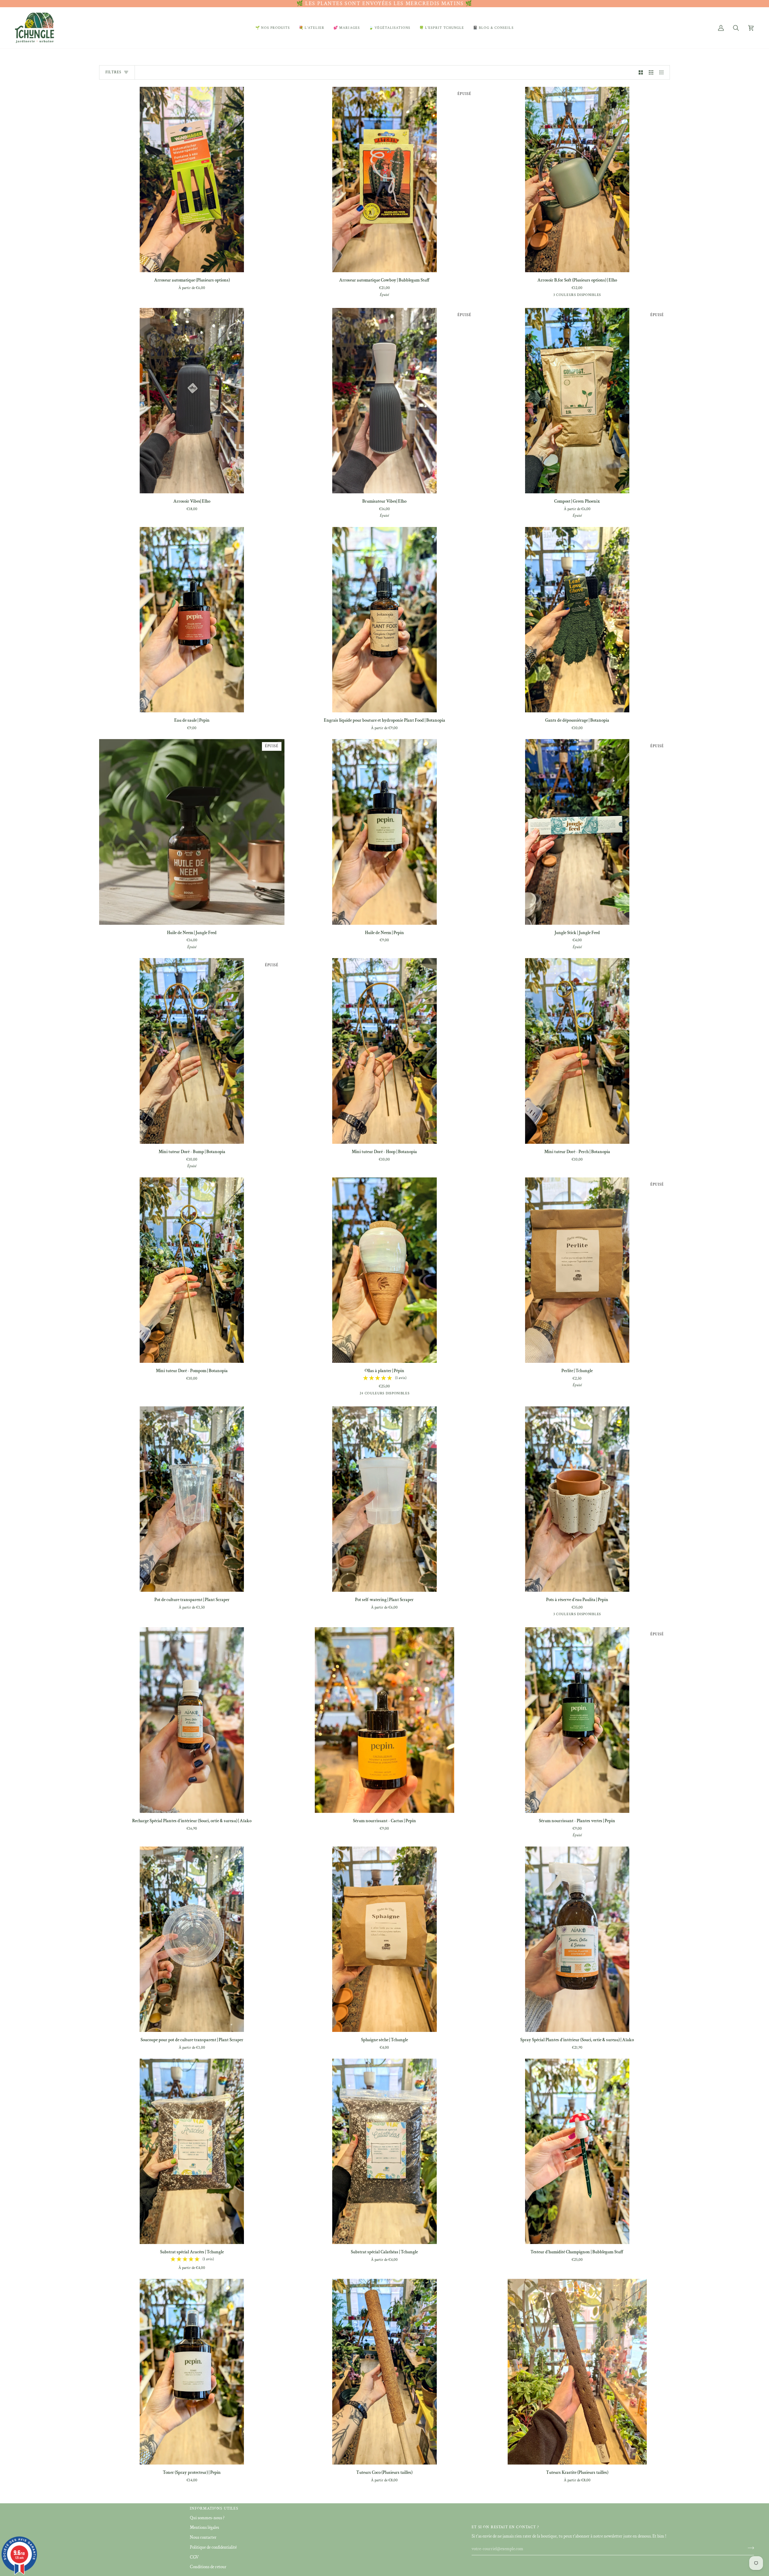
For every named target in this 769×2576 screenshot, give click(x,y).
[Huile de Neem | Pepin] (384, 832)
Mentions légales (204, 2527)
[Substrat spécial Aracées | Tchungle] (192, 2151)
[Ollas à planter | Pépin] (384, 1270)
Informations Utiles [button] (214, 2509)
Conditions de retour (208, 2567)
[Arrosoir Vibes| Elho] (192, 401)
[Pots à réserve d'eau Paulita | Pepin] (577, 1499)
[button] (273, 28)
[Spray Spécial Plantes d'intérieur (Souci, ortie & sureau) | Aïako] (577, 1939)
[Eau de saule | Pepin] (192, 620)
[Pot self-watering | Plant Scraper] (384, 1499)
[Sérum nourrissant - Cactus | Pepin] (384, 1720)
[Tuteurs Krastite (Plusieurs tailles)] (577, 2372)
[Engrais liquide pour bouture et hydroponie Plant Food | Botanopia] (384, 620)
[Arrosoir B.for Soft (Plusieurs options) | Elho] (577, 180)
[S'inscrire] (749, 2548)
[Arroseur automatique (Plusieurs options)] (192, 180)
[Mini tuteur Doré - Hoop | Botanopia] (384, 1051)
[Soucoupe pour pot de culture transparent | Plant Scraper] (192, 1939)
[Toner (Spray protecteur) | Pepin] (192, 2372)
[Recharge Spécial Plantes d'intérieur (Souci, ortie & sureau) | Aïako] (192, 1720)
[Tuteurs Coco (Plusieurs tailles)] (384, 2372)
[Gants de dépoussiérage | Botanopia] (577, 620)
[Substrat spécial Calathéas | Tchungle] (384, 2151)
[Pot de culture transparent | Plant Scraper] (192, 1499)
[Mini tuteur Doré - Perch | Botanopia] (577, 1051)
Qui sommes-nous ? (207, 2518)
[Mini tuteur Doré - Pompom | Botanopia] (192, 1270)
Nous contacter (203, 2537)
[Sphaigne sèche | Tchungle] (384, 1939)
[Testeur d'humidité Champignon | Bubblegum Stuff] (577, 2151)
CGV (194, 2557)
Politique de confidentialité (213, 2547)
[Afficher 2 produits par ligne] (641, 72)
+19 (408, 1394)
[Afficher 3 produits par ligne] (651, 72)
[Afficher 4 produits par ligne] (663, 72)
